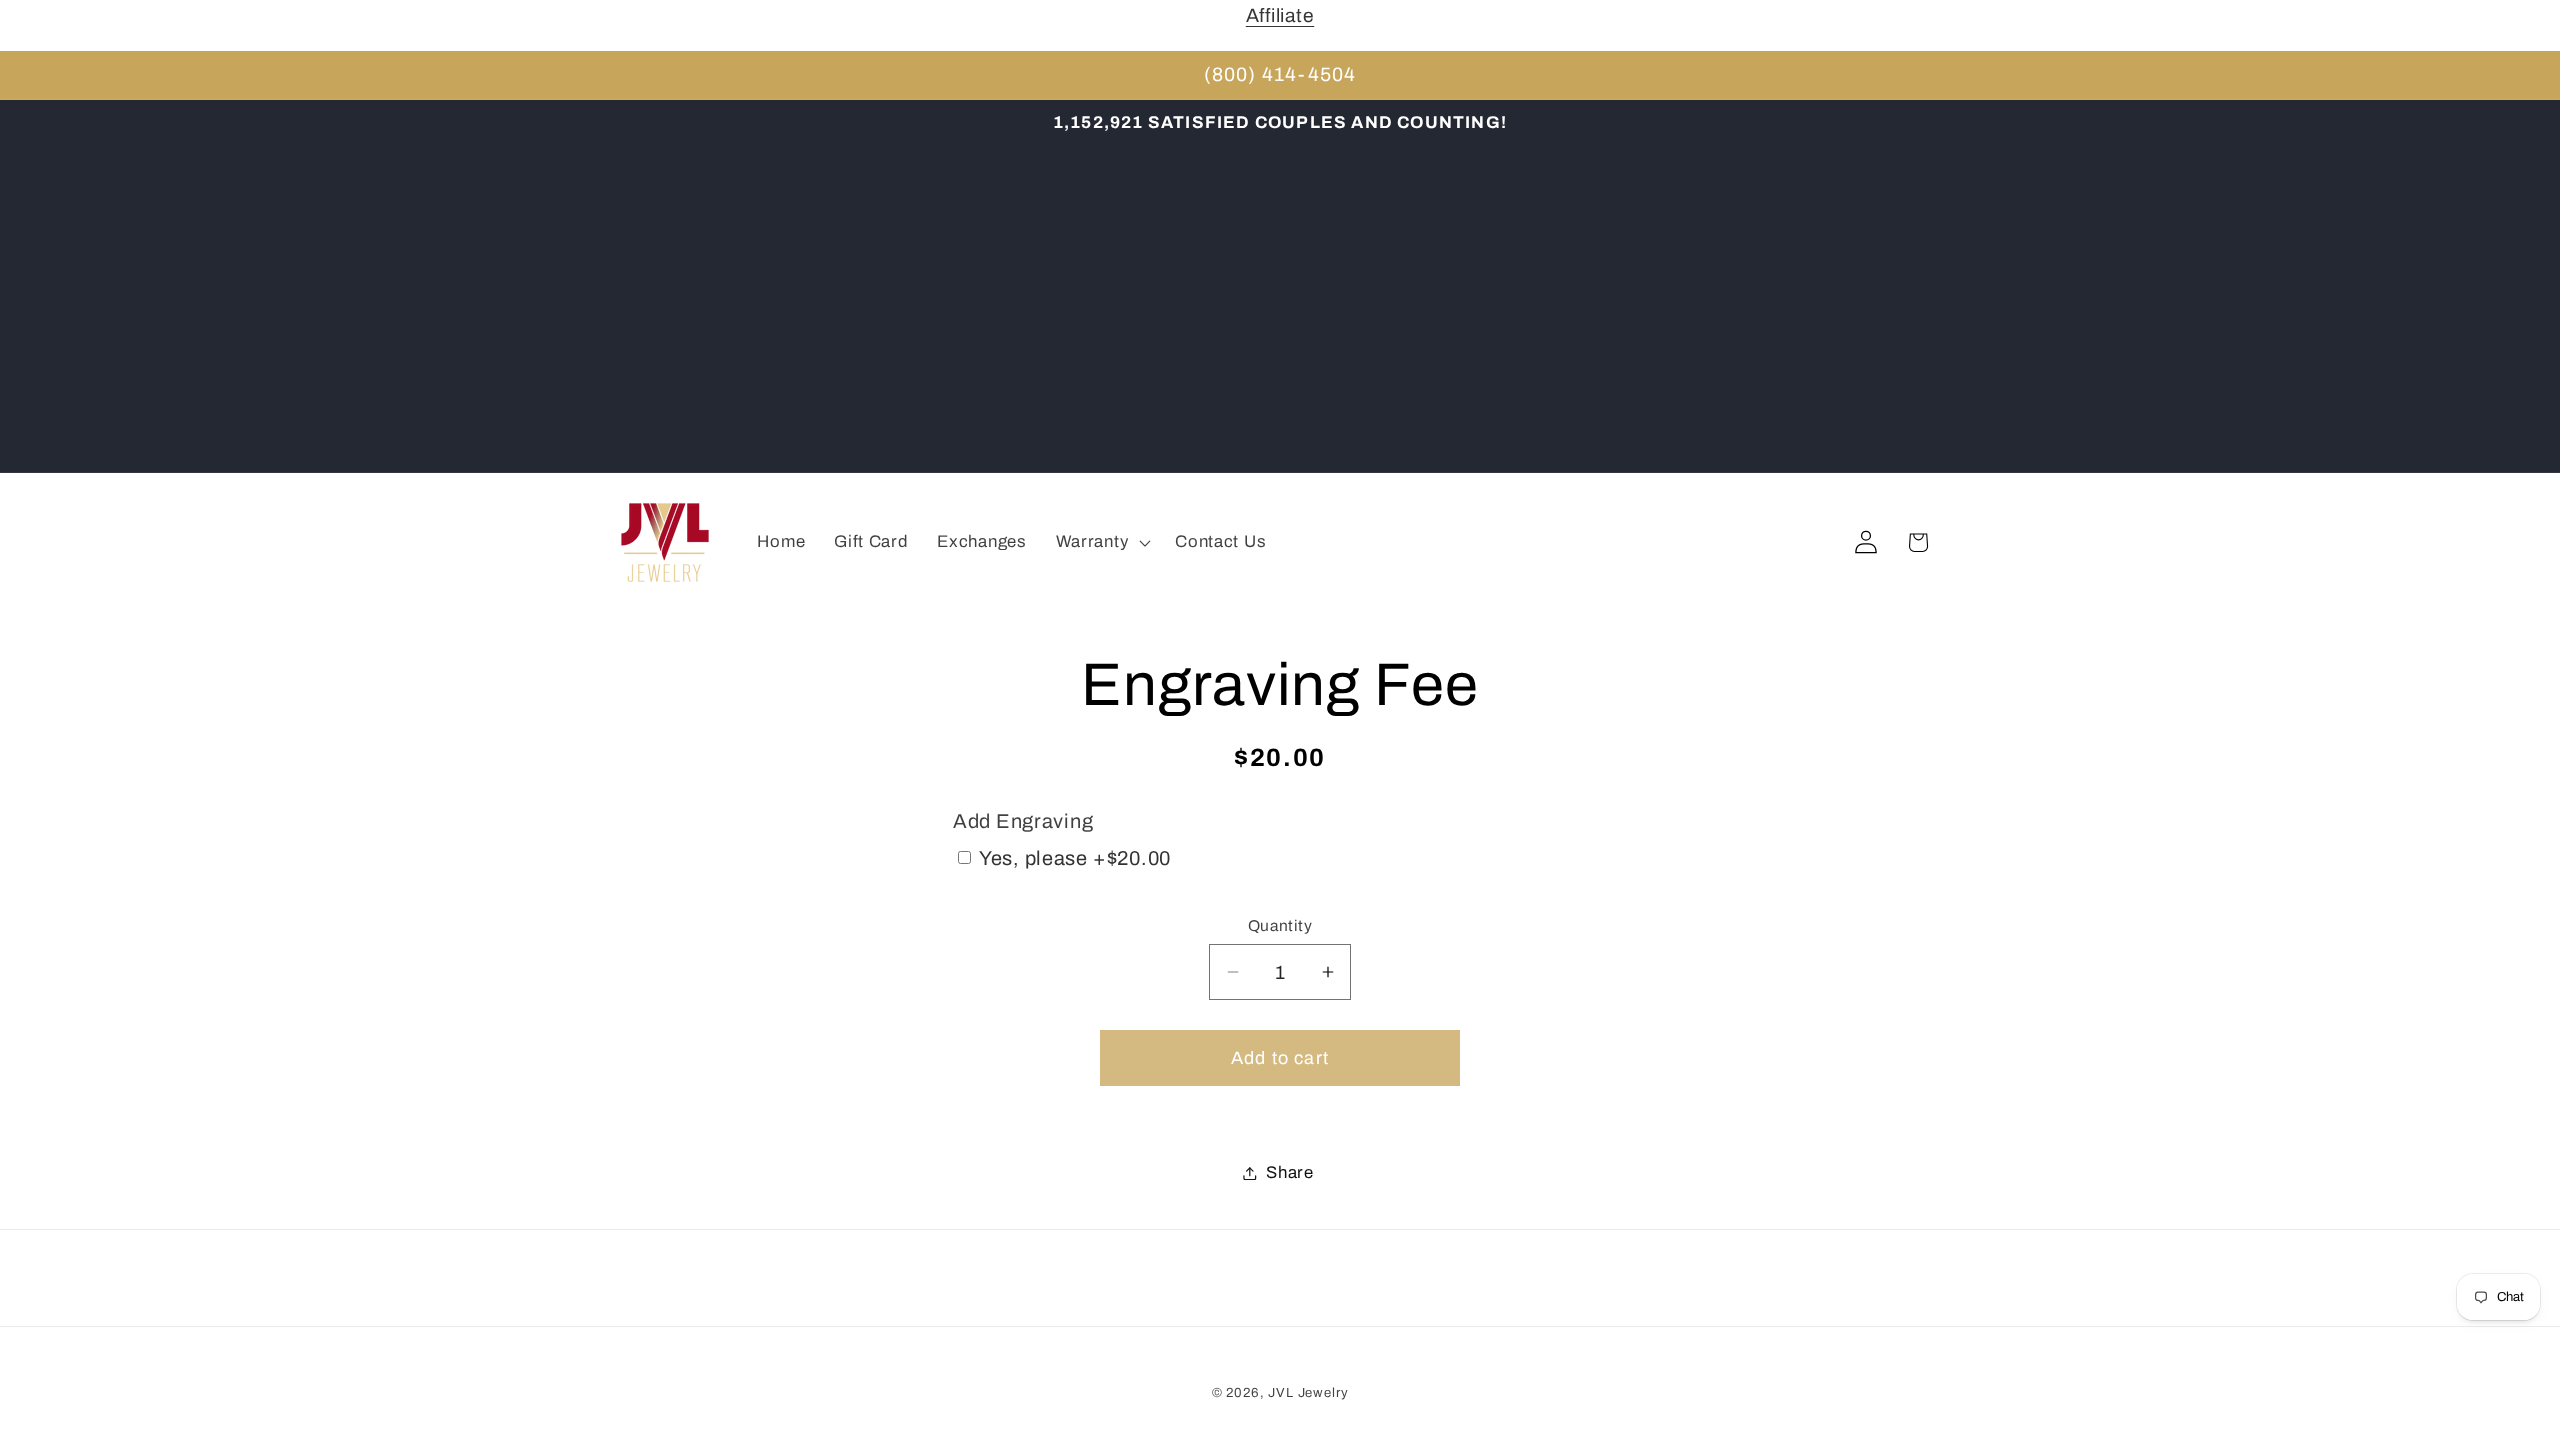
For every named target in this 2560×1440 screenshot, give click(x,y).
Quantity (1280, 925)
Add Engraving (1023, 821)
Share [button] (1290, 1172)
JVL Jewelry (1308, 1392)
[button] (1101, 543)
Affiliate (1280, 15)
